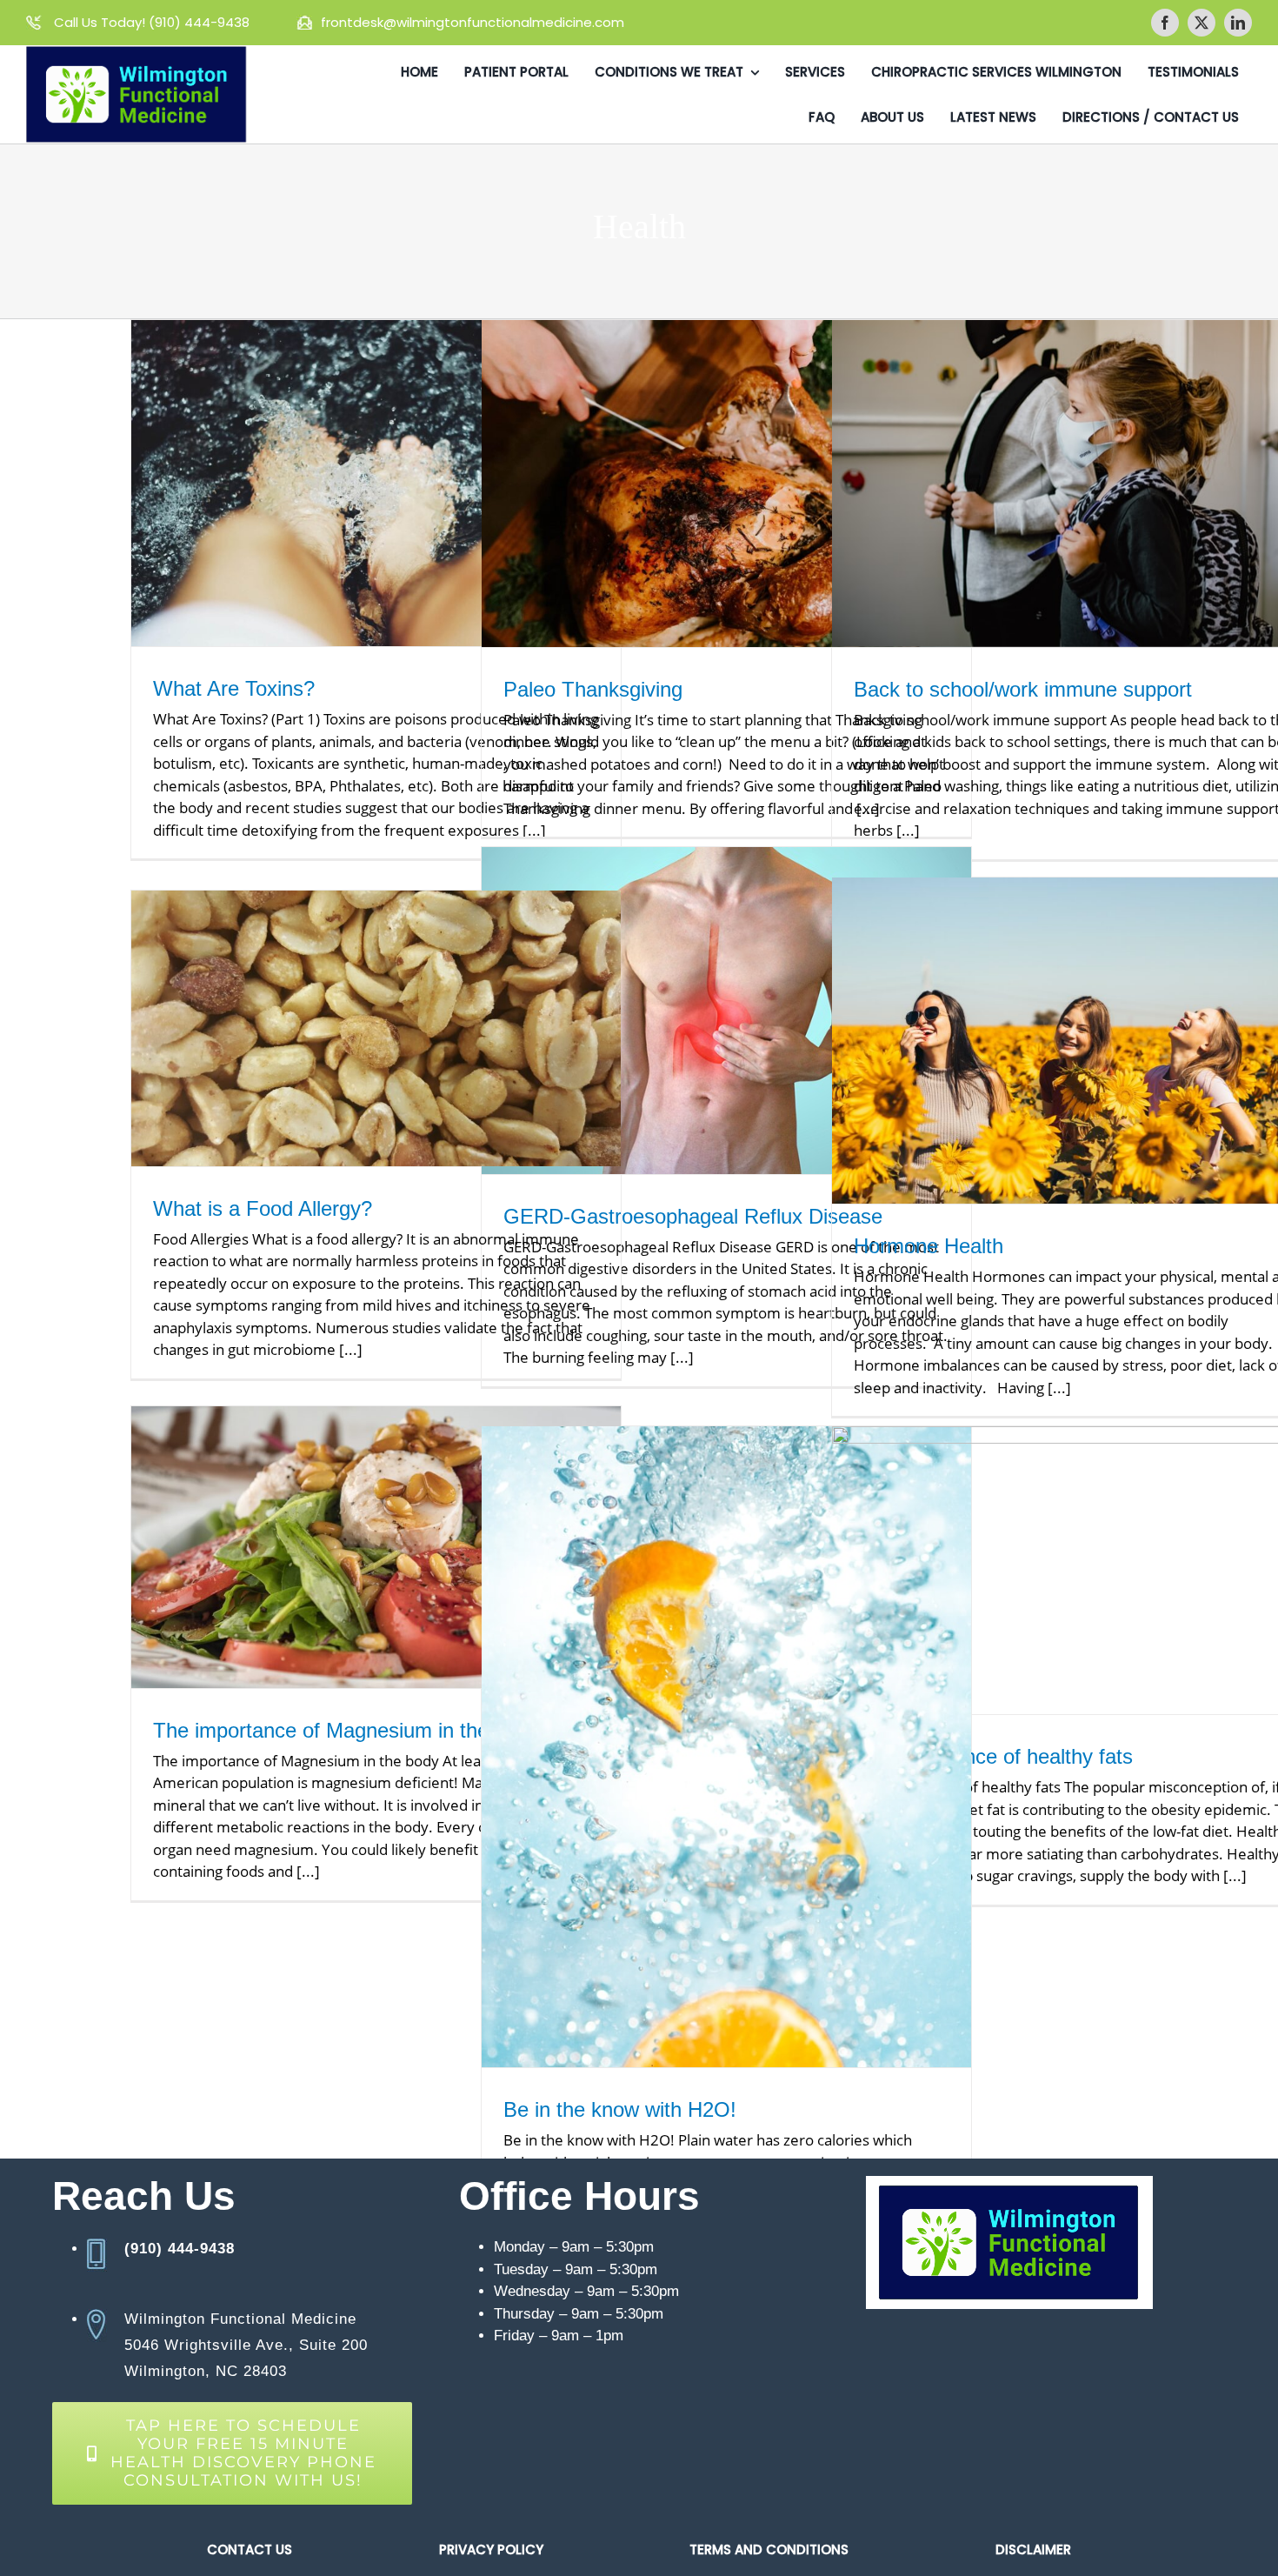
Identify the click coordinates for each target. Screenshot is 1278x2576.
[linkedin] (1238, 23)
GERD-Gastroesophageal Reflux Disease (693, 1216)
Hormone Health (929, 1246)
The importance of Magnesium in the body (346, 1730)
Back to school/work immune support (1023, 689)
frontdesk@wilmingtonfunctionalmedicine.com (473, 22)
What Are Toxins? (234, 688)
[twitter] (1201, 23)
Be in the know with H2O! (620, 2109)
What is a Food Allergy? (263, 1208)
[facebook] (1165, 23)
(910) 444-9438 (201, 22)
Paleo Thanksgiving (593, 689)
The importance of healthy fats (993, 1756)
